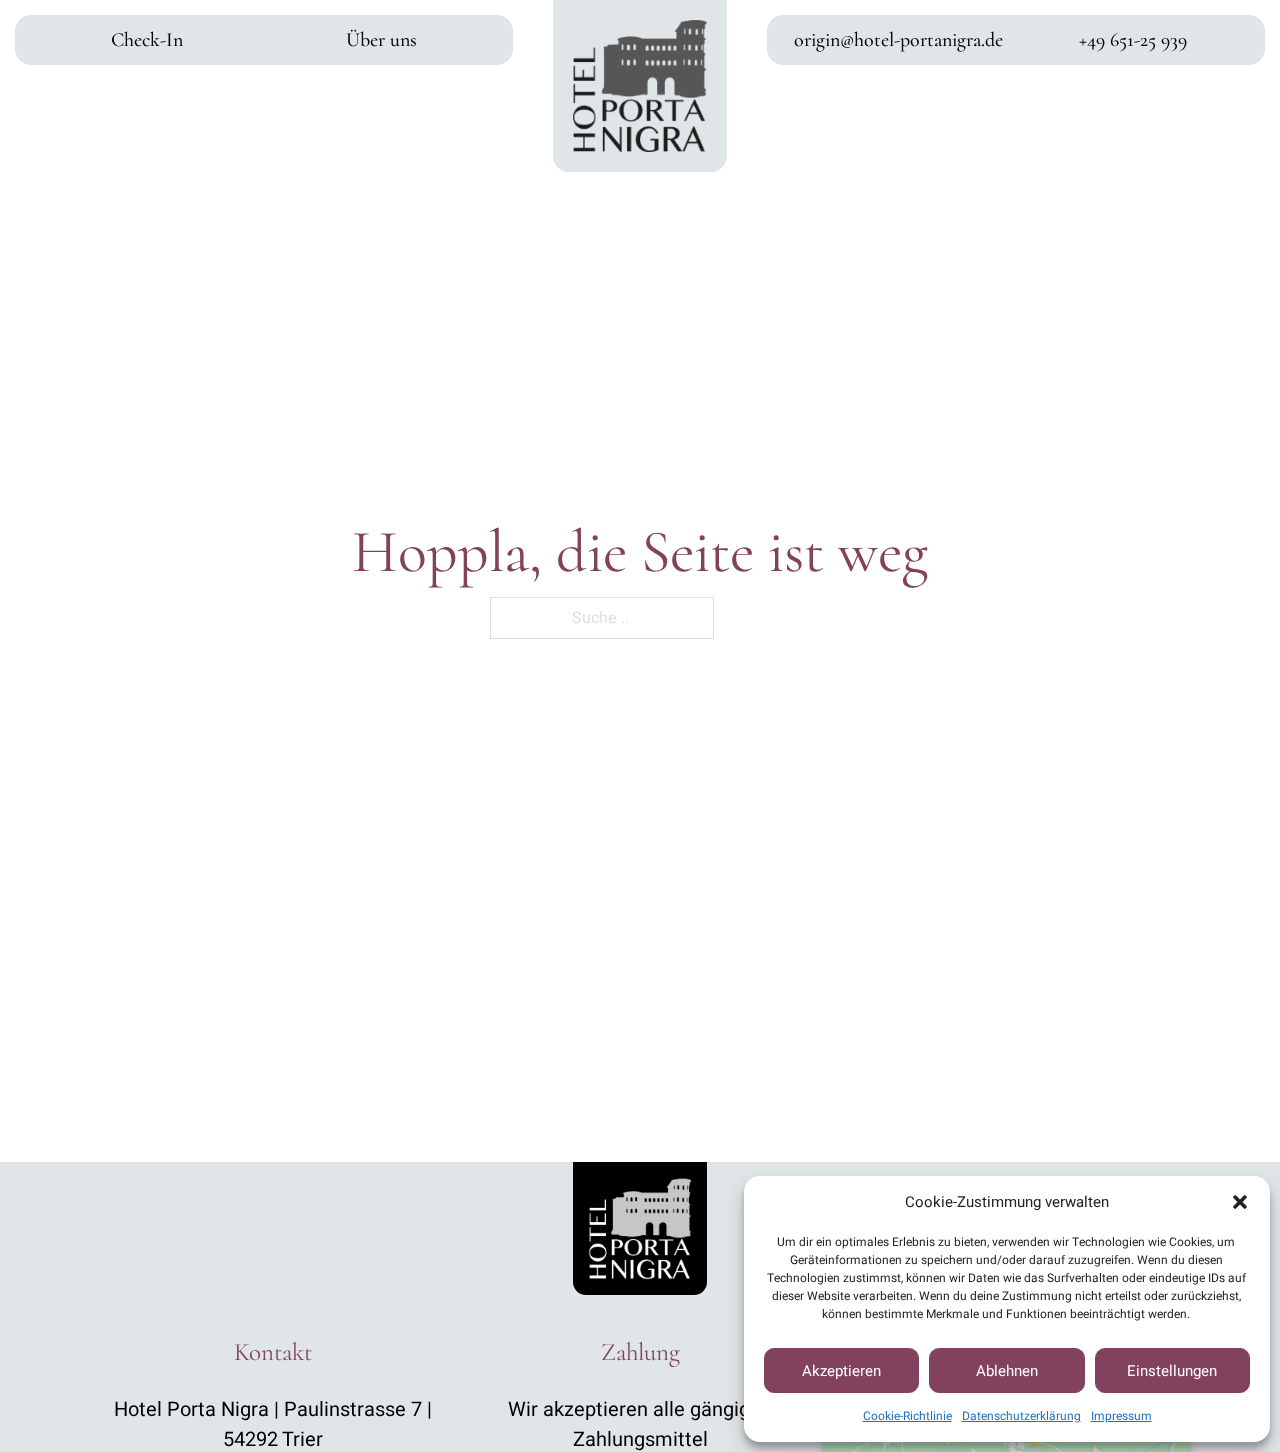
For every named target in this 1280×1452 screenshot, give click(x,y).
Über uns (381, 40)
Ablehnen (1007, 1371)
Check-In (147, 40)
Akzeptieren (841, 1371)
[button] (1240, 1202)
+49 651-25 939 (1133, 40)
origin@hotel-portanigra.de (898, 40)
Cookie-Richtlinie (907, 1416)
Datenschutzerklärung (1021, 1416)
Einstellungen (1172, 1371)
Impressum (1121, 1416)
